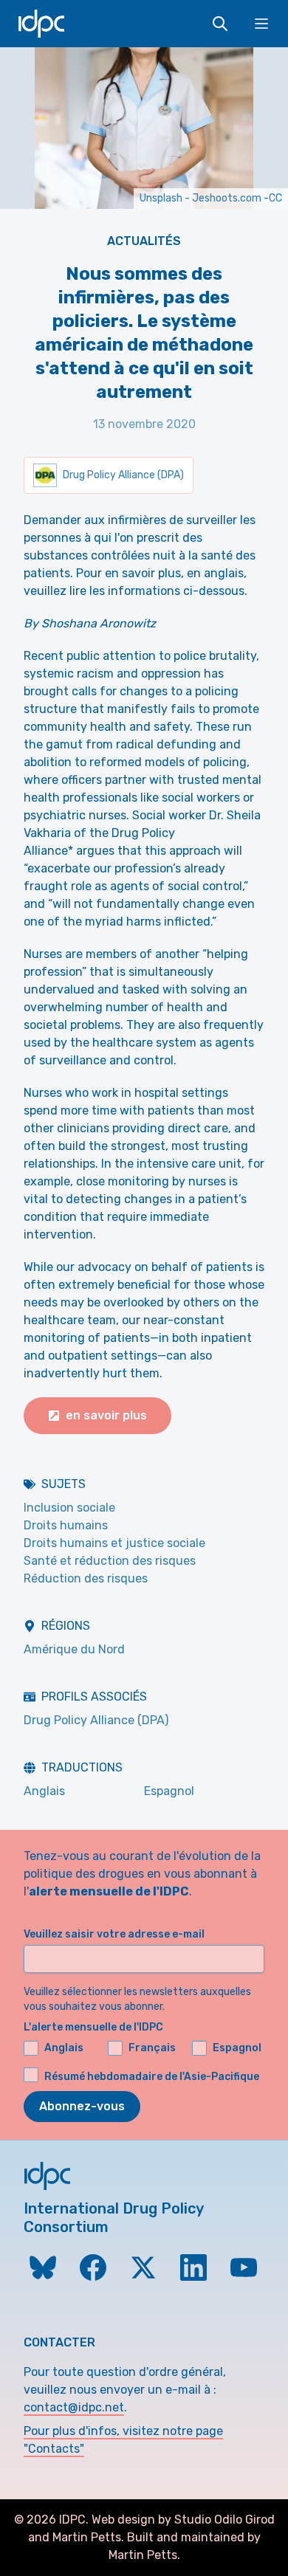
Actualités (144, 241)
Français (152, 2048)
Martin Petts (87, 2537)
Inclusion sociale (69, 1508)
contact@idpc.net (74, 2407)
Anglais (44, 1791)
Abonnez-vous (82, 2106)
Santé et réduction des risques (110, 1561)
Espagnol (169, 1791)
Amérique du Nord (74, 1649)
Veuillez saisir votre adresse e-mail (114, 1934)
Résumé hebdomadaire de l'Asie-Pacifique (152, 2077)
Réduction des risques (86, 1578)
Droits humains (66, 1525)
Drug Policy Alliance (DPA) (96, 1720)
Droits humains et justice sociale (114, 1543)
